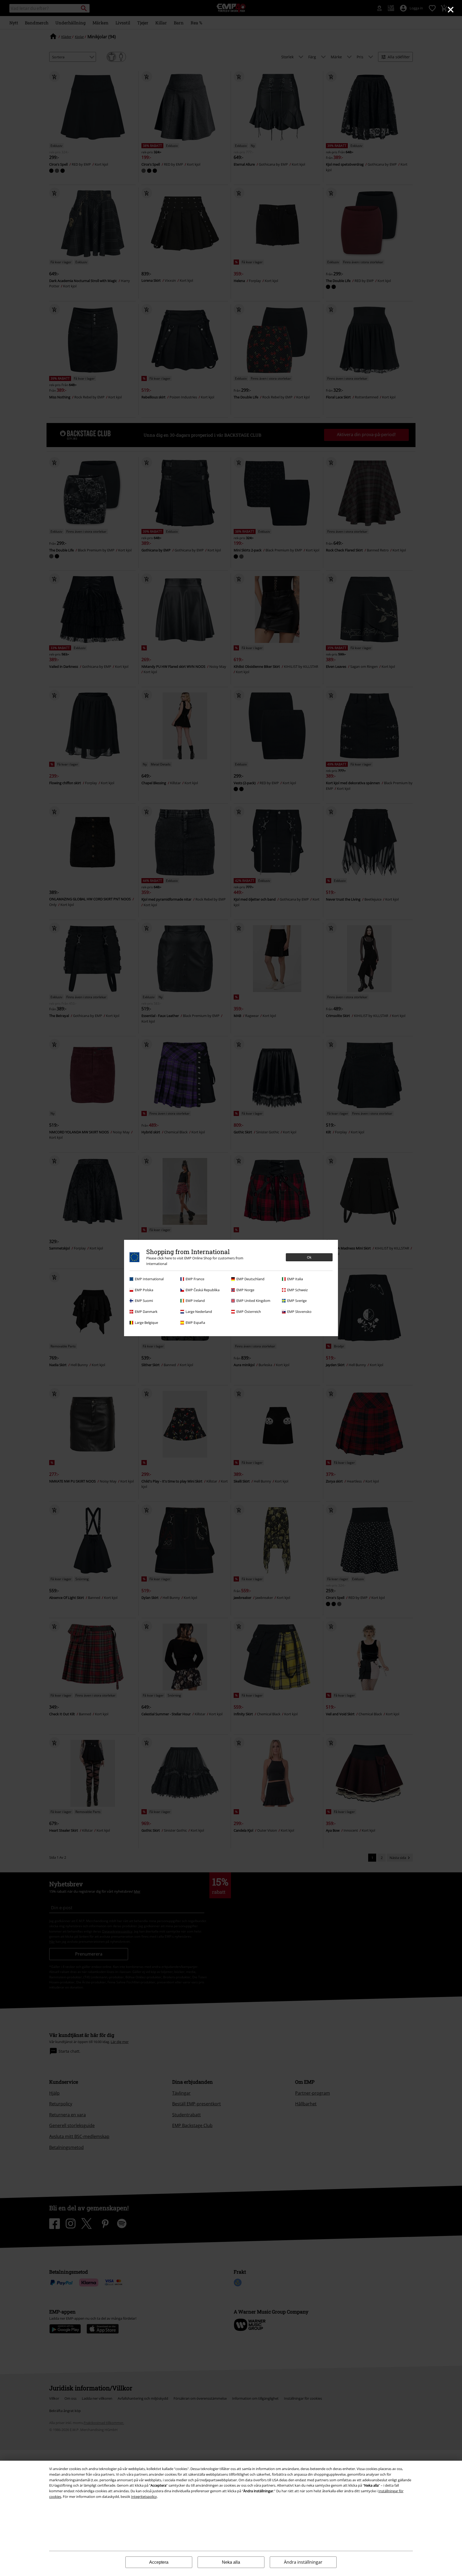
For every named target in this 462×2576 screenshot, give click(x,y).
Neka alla (231, 2562)
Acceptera (159, 2562)
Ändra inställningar (303, 2562)
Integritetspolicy (144, 2497)
